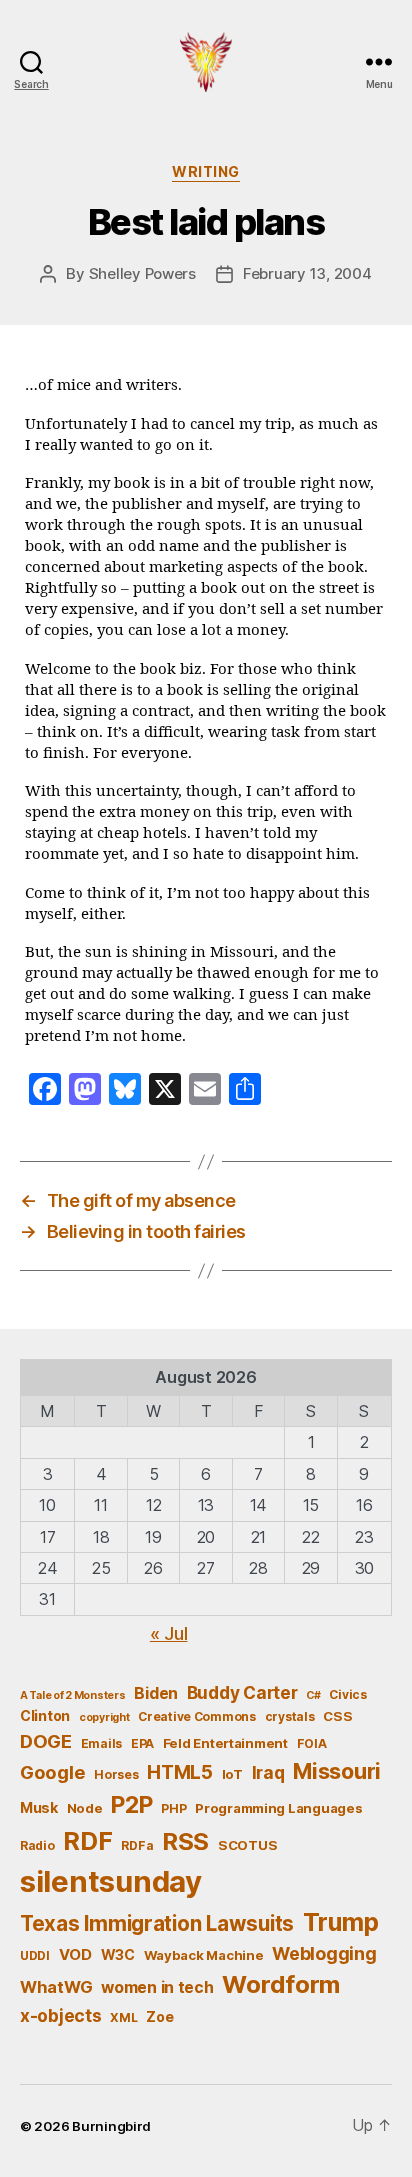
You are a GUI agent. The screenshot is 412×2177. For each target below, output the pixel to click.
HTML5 (180, 1772)
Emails (101, 1743)
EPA (142, 1743)
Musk (39, 1807)
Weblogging (324, 1953)
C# (313, 1695)
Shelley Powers (142, 273)
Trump (341, 1922)
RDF (87, 1841)
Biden (156, 1693)
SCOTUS (247, 1845)
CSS (337, 1716)
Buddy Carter (242, 1692)
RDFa (137, 1845)
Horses (116, 1774)
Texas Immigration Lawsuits (157, 1923)
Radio (37, 1845)
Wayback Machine (204, 1955)
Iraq (268, 1772)
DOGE (46, 1741)
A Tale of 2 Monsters (73, 1695)
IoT (232, 1774)
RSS (185, 1841)
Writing (206, 171)
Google (52, 1772)
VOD (75, 1955)
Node (85, 1808)
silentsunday (111, 1881)
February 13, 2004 (307, 273)
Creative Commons (197, 1716)
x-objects (61, 2015)
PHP (173, 1808)
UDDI (35, 1955)
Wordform (281, 1984)
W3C (118, 1954)
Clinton (45, 1715)
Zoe (159, 2016)
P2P (131, 1805)
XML (123, 2017)
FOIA (312, 1743)
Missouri (337, 1771)
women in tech (157, 1987)
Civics (347, 1694)
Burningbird (111, 2126)
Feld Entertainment (225, 1743)
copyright (104, 1717)
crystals (290, 1716)
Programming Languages (278, 1808)
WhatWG (56, 1987)
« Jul (169, 1633)
